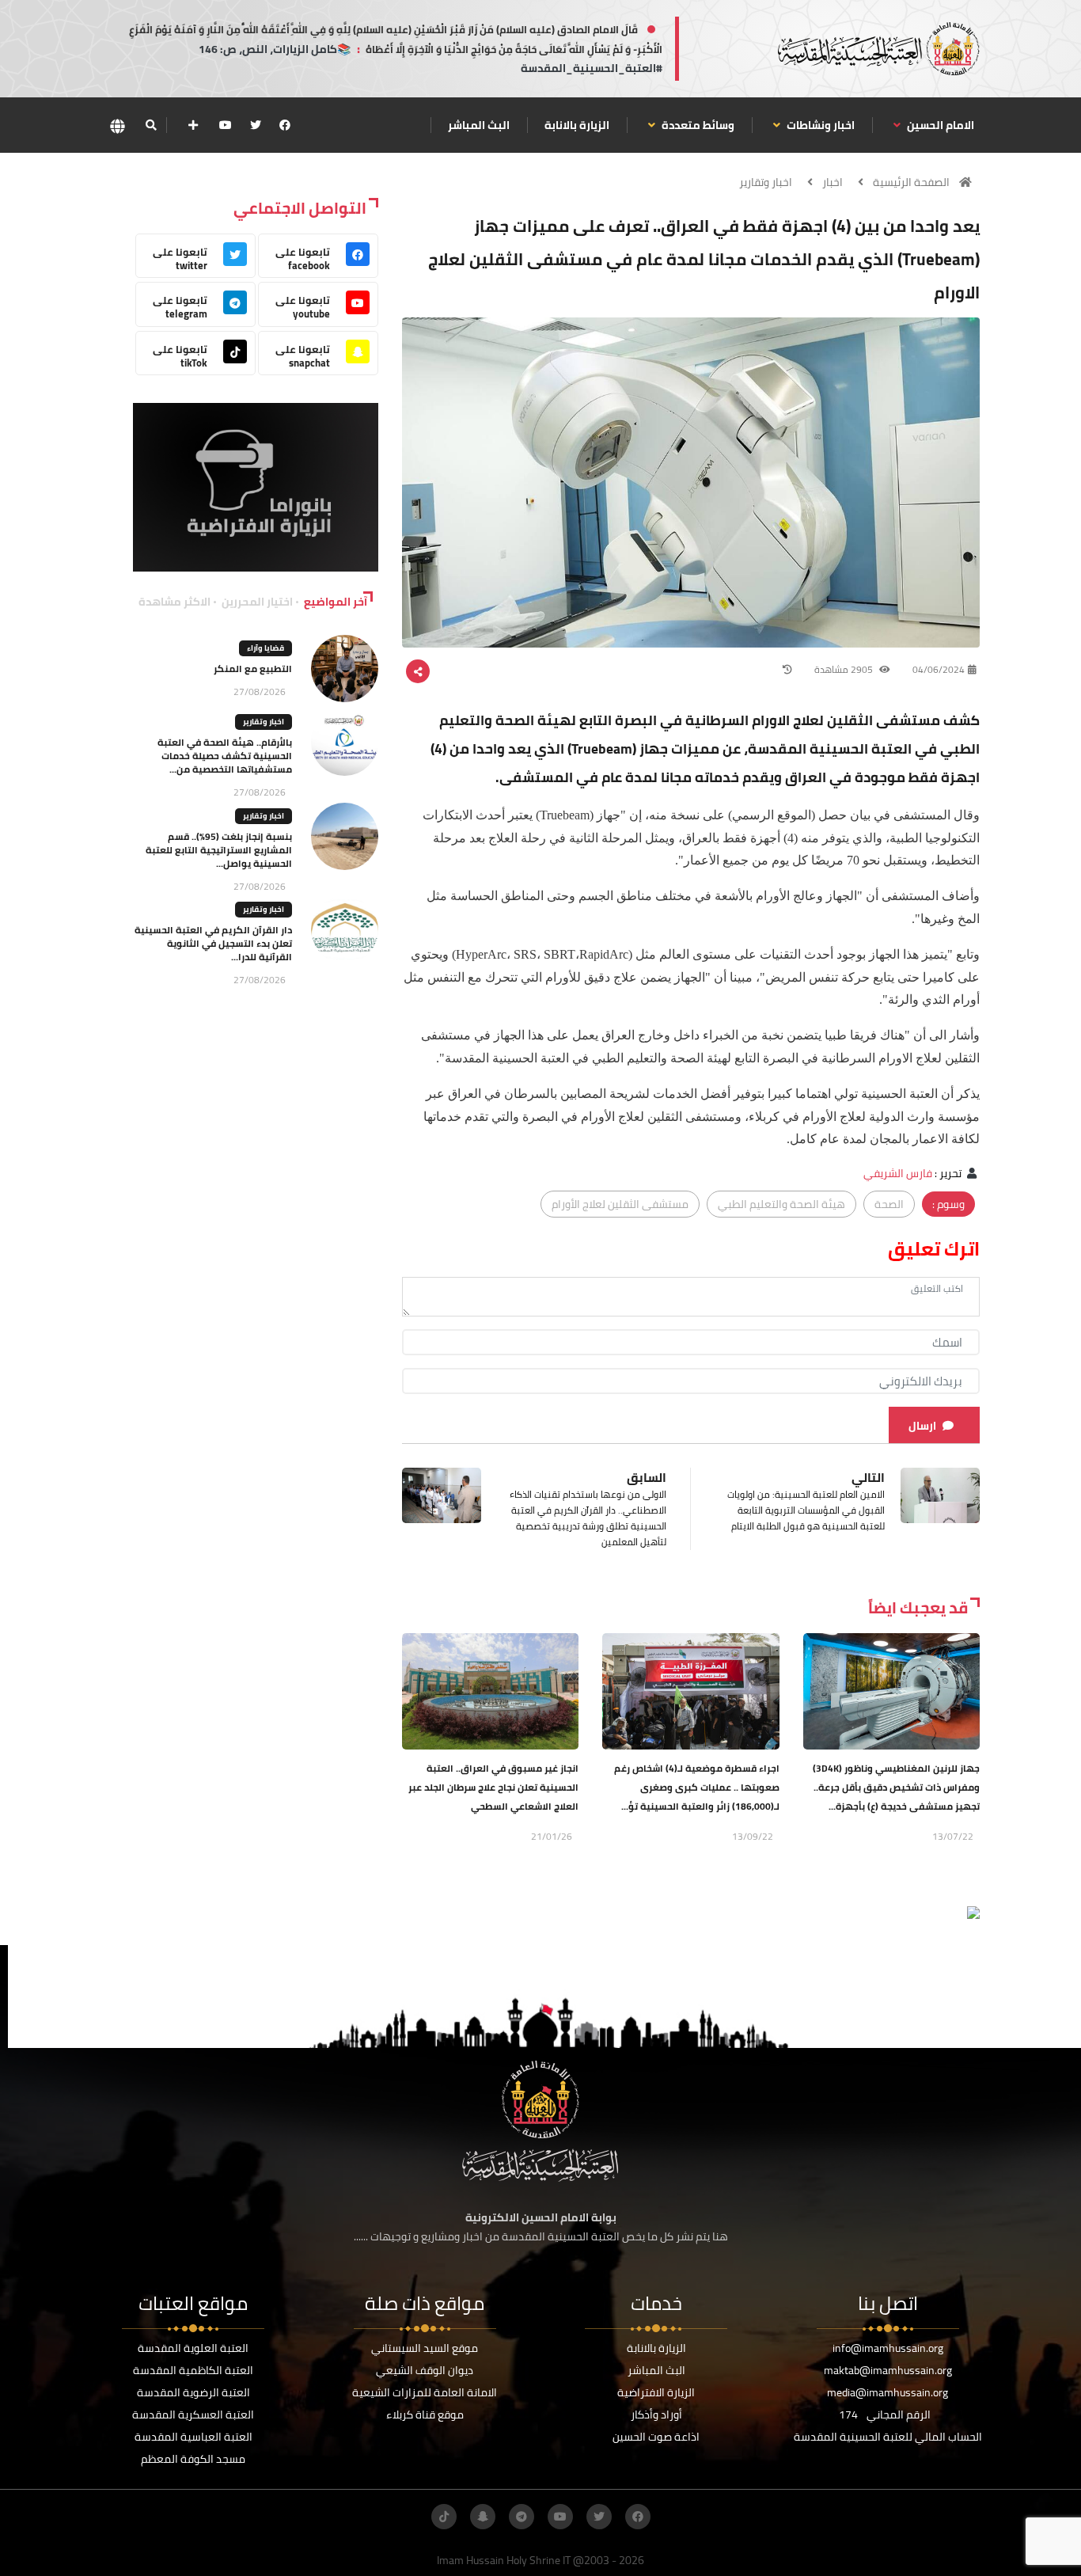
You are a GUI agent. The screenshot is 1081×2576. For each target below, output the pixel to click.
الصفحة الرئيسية (911, 182)
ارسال (922, 1426)
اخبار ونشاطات (819, 125)
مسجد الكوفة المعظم (193, 2459)
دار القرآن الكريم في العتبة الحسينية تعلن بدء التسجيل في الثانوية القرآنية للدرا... (213, 943)
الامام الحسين (939, 125)
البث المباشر (479, 125)
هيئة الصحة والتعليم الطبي (781, 1204)
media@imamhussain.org (888, 2392)
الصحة (889, 1204)
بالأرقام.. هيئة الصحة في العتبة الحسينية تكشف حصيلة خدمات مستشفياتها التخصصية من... (225, 756)
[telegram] (522, 2517)
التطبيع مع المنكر (253, 669)
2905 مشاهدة (845, 669)
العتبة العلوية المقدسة (193, 2348)
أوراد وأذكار (656, 2415)
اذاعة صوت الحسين (656, 2437)
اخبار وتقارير (766, 182)
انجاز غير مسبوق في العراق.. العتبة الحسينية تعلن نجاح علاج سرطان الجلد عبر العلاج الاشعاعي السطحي (493, 1787)
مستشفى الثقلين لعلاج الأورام (620, 1204)
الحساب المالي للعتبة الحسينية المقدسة (888, 2437)
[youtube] (226, 125)
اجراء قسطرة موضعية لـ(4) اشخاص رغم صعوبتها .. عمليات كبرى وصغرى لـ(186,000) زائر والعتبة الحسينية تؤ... (697, 1787)
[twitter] (256, 125)
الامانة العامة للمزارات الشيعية (425, 2392)
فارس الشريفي (898, 1173)
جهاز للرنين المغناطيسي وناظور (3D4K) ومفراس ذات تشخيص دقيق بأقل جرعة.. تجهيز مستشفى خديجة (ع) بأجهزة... (896, 1787)
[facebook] (285, 125)
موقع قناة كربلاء (425, 2415)
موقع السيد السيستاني (425, 2348)
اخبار (833, 182)
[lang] (117, 125)
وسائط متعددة (697, 125)
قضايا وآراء (266, 648)
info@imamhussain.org (888, 2348)
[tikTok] (444, 2517)
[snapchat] (483, 2517)
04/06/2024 (939, 669)
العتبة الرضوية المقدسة (193, 2392)
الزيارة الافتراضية (656, 2392)
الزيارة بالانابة (577, 125)
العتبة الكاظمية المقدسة (193, 2370)
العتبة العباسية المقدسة (193, 2437)
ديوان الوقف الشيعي (425, 2370)
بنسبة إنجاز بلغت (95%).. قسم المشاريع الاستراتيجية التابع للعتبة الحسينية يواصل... (219, 850)
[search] (151, 125)
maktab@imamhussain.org (888, 2370)
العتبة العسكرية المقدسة (193, 2415)
